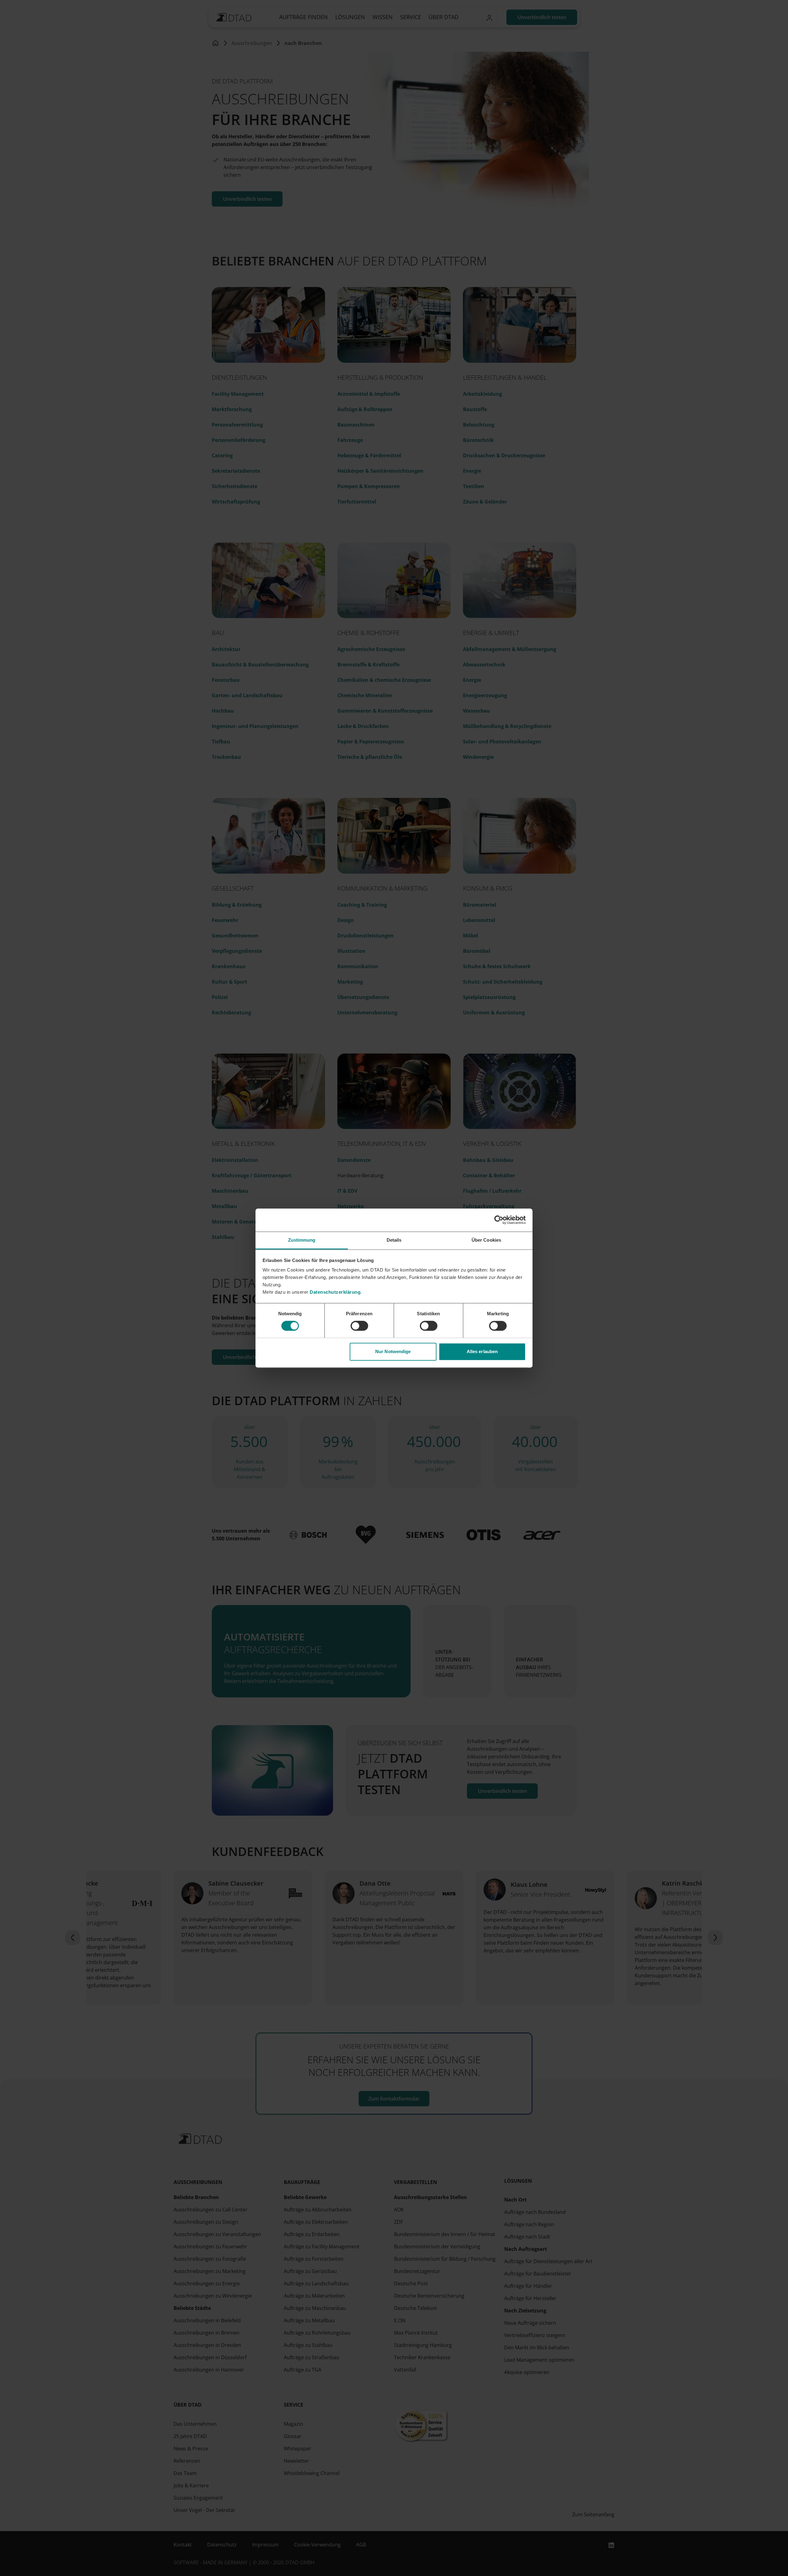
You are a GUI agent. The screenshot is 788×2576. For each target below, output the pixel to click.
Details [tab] (394, 1240)
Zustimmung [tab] (302, 1240)
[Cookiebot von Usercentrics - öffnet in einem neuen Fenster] (499, 1220)
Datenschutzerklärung (335, 1292)
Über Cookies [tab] (486, 1240)
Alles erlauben (482, 1351)
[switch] (359, 1326)
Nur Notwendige (393, 1351)
